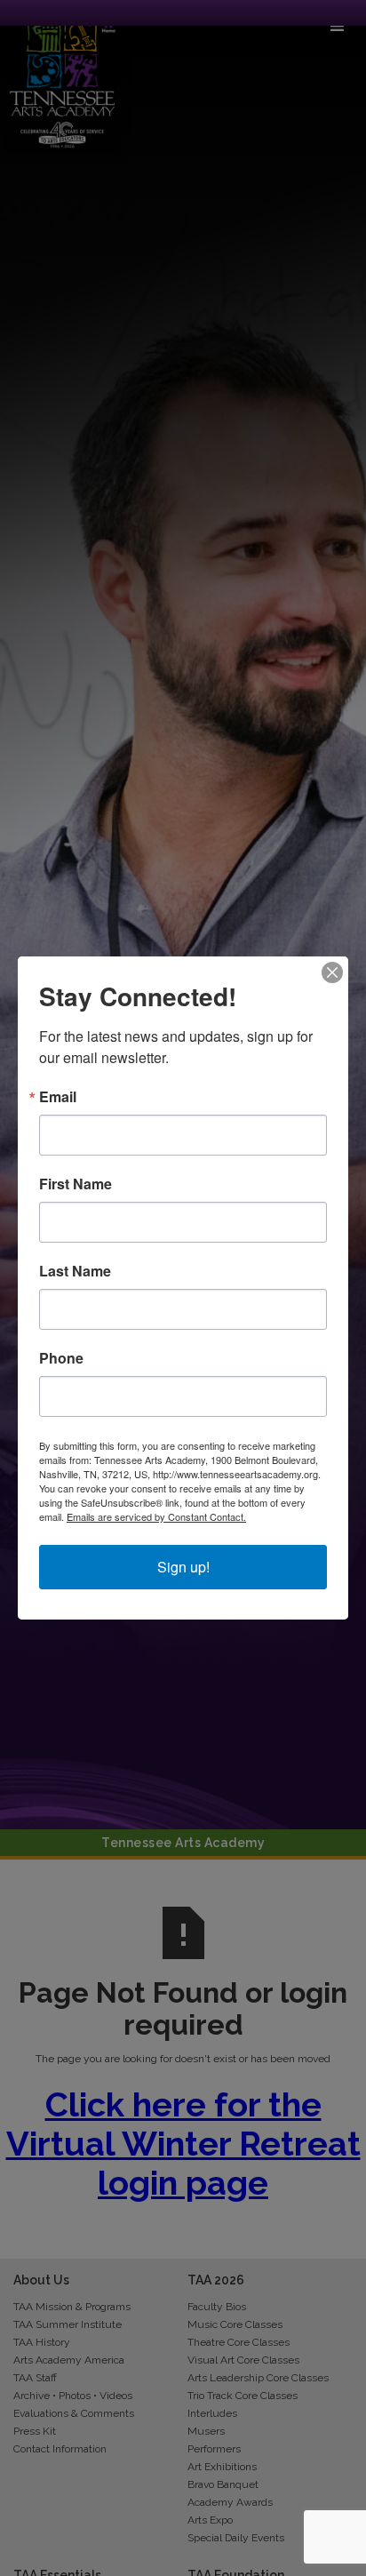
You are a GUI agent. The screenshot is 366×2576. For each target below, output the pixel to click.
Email (58, 1097)
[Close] (332, 972)
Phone (61, 1358)
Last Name (75, 1271)
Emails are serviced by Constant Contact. (156, 1516)
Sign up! (183, 1567)
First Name (76, 1184)
